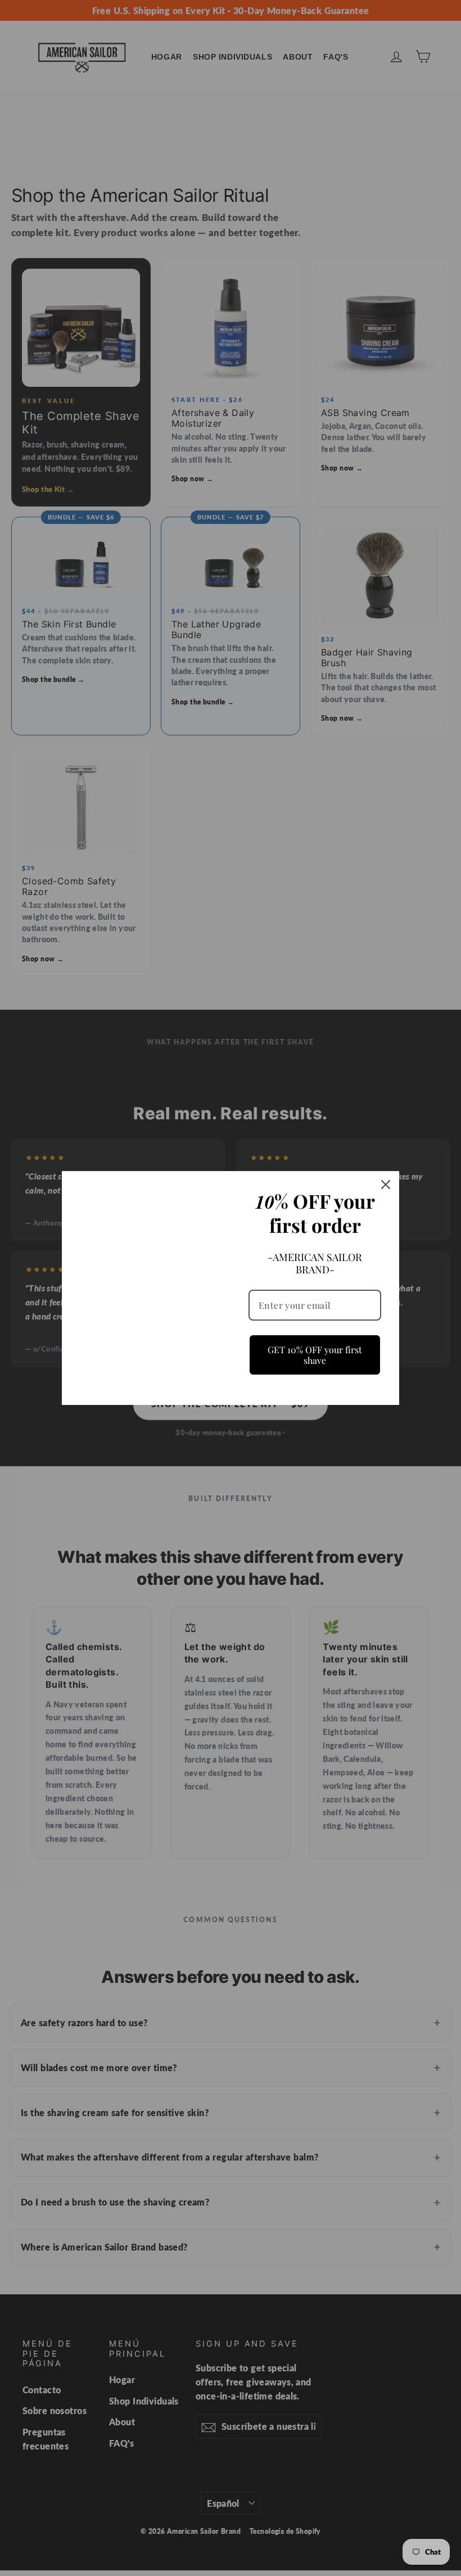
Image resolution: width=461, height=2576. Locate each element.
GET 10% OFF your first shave (315, 1354)
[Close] (386, 1185)
